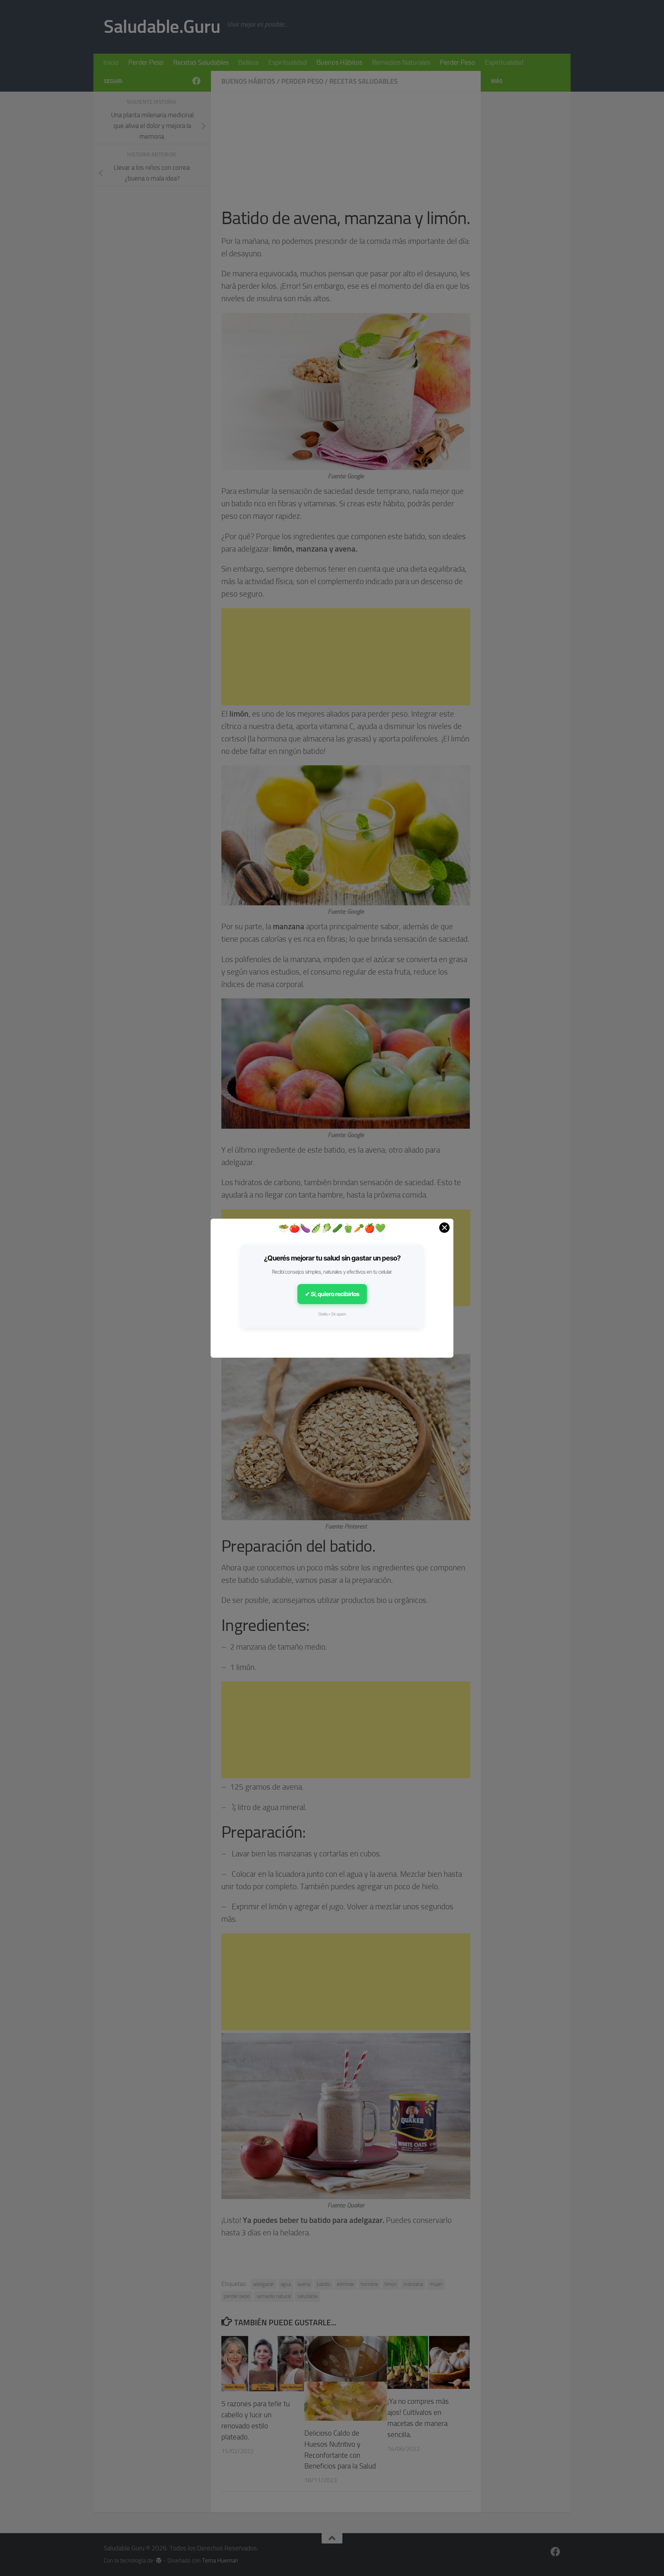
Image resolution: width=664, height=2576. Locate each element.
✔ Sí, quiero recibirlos (332, 1294)
